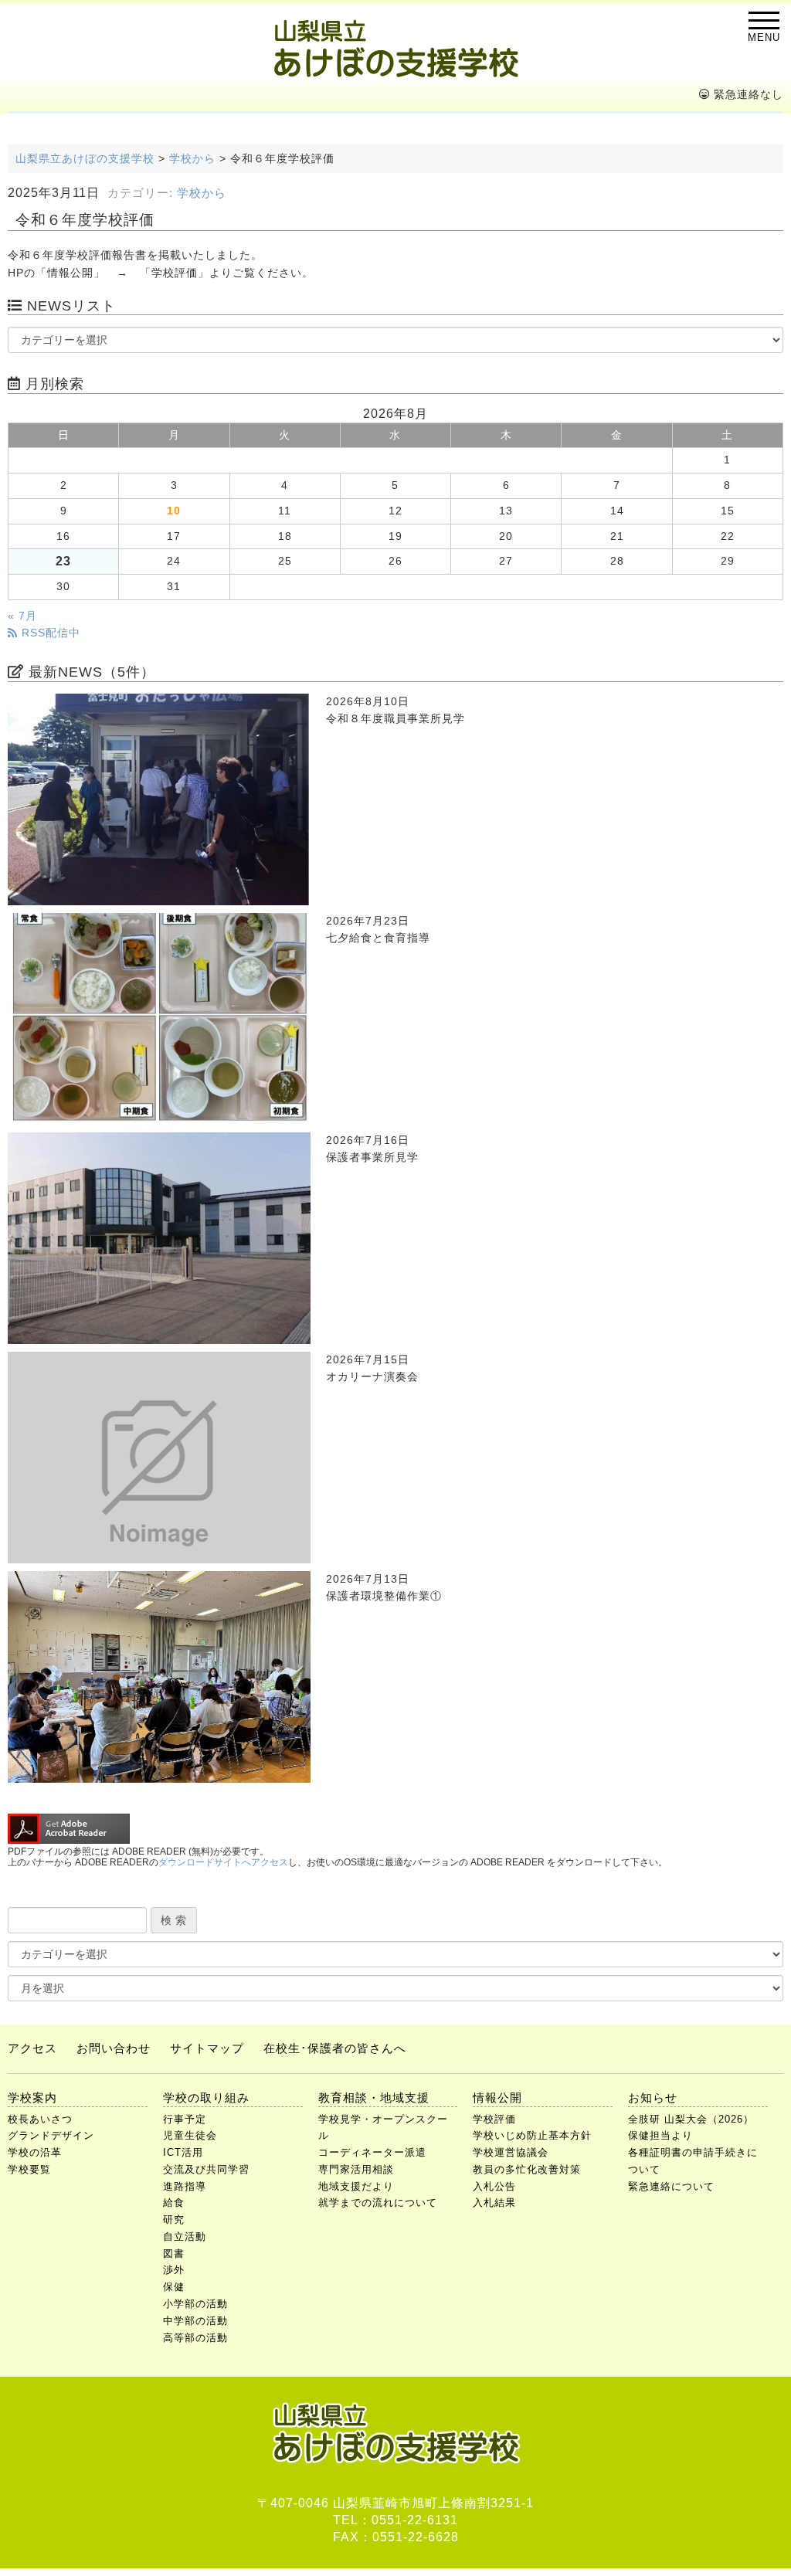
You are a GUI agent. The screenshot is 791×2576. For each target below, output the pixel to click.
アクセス (32, 2048)
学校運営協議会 (511, 2152)
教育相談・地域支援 (374, 2097)
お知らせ (653, 2097)
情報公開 (497, 2097)
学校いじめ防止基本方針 (532, 2135)
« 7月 (22, 616)
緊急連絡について (671, 2186)
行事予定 (185, 2119)
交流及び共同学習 (206, 2169)
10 (174, 511)
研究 (174, 2220)
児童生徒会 (190, 2135)
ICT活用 (183, 2152)
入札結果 (494, 2203)
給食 (174, 2203)
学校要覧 (29, 2169)
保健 (174, 2287)
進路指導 (185, 2186)
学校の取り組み (206, 2097)
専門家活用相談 (356, 2169)
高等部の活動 (195, 2338)
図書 (174, 2254)
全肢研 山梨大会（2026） (691, 2119)
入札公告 (494, 2186)
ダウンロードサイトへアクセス (223, 1862)
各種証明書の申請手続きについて (693, 2161)
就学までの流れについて (378, 2203)
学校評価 (494, 2119)
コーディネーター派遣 (372, 2152)
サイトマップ (207, 2048)
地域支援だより (356, 2186)
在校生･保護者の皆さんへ (335, 2048)
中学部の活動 (195, 2321)
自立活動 (185, 2237)
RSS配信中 (49, 633)
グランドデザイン (51, 2135)
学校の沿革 (35, 2152)
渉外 (174, 2270)
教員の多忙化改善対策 (527, 2169)
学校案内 (32, 2097)
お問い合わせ (114, 2048)
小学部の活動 (195, 2304)
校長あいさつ (40, 2119)
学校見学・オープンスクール (383, 2128)
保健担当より (660, 2135)
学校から (202, 193)
